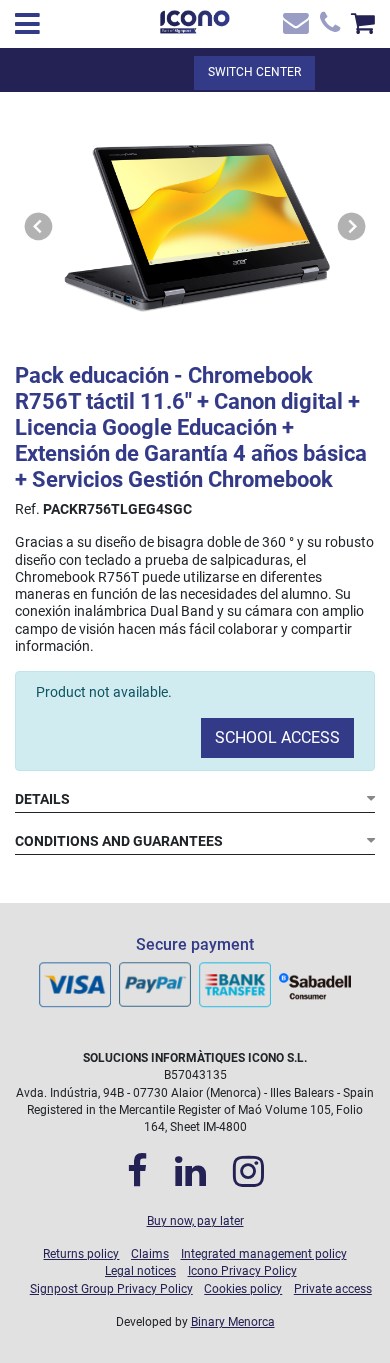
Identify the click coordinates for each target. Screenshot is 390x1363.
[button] (39, 226)
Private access (333, 1289)
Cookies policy (243, 1289)
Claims (150, 1254)
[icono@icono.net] (294, 27)
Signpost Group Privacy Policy (111, 1289)
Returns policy (81, 1254)
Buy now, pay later (195, 1221)
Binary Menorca (233, 1322)
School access (277, 737)
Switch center (254, 72)
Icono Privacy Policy (242, 1271)
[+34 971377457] (327, 27)
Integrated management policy (264, 1254)
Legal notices (140, 1271)
